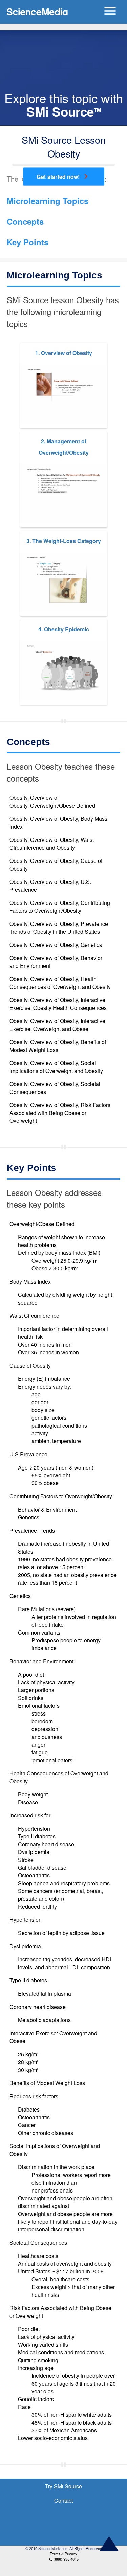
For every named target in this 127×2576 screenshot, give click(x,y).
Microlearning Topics (48, 201)
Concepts (25, 221)
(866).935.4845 (64, 2559)
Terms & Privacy (63, 2554)
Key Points (28, 242)
